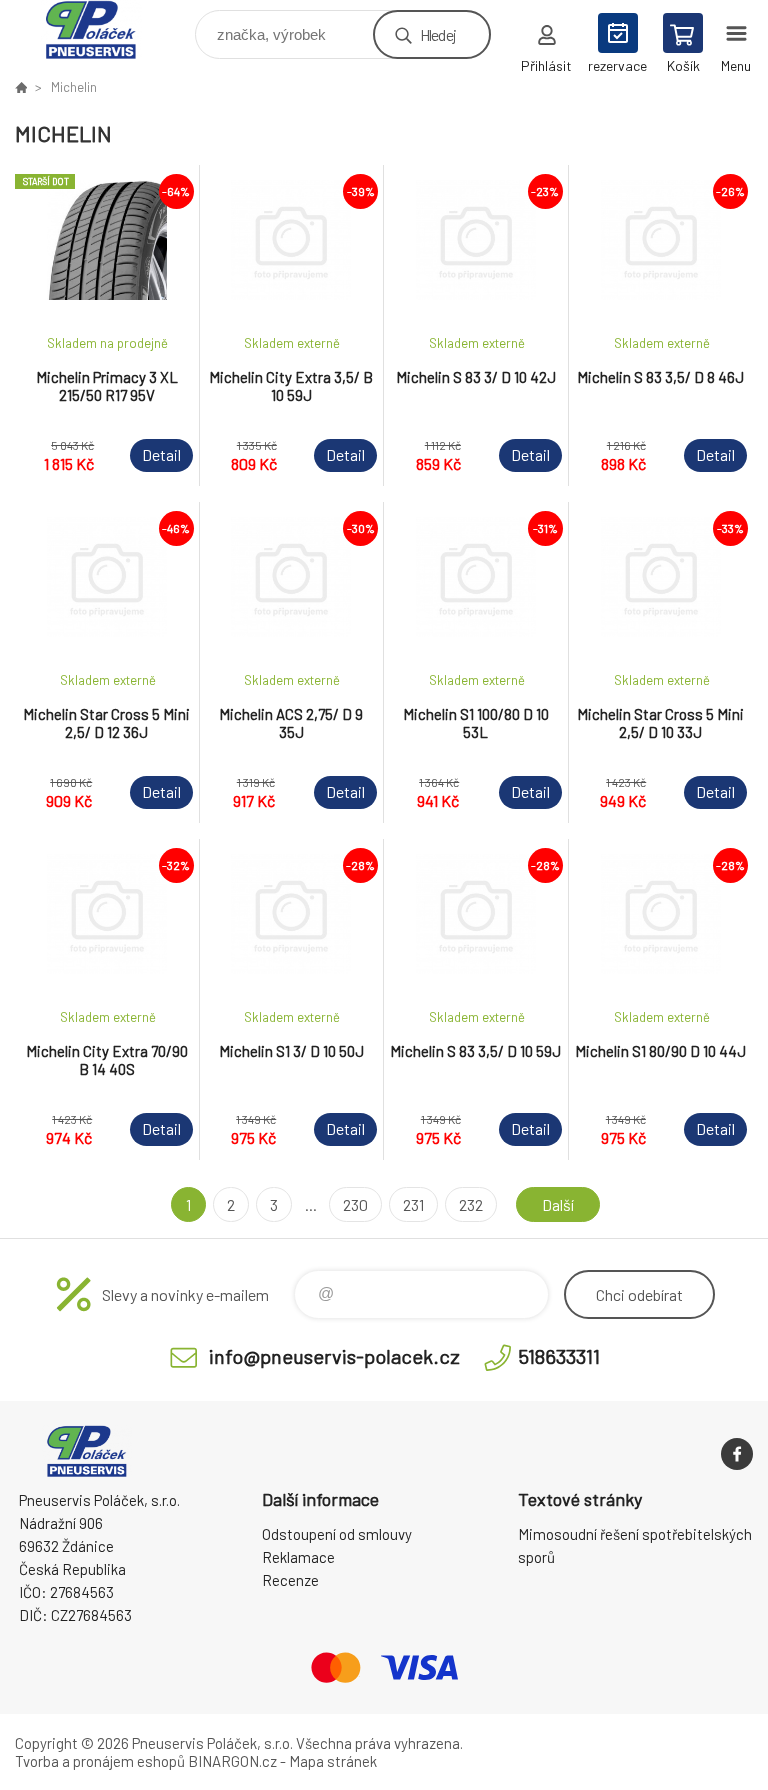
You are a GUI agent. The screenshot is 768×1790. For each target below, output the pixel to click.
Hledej (438, 34)
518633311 (559, 1356)
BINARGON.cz (232, 1761)
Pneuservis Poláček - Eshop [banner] (103, 29)
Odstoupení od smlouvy (337, 1534)
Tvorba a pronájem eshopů (100, 1761)
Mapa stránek (333, 1761)
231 (413, 1204)
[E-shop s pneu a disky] (21, 87)
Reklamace (298, 1557)
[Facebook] (737, 1454)
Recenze (290, 1580)
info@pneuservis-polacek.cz (334, 1356)
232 (471, 1204)
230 (355, 1204)
